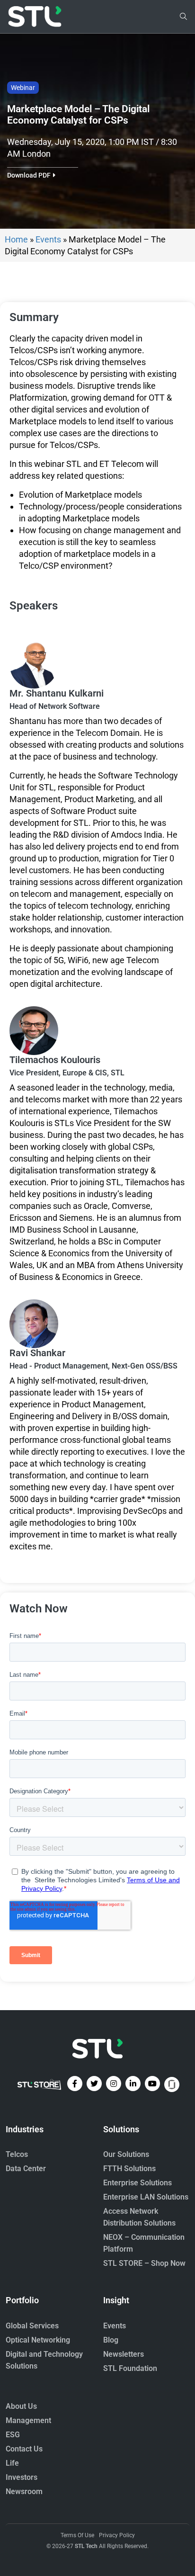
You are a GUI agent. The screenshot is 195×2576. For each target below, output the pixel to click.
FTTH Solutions (129, 2169)
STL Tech (86, 2546)
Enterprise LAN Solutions (146, 2197)
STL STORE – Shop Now (144, 2263)
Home (16, 239)
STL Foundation (130, 2368)
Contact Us (24, 2449)
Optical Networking (38, 2340)
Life (12, 2463)
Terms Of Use (77, 2535)
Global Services (32, 2326)
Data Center (26, 2169)
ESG (13, 2435)
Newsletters (124, 2354)
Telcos (17, 2154)
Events (48, 239)
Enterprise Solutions (137, 2183)
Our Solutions (126, 2154)
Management (28, 2420)
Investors (22, 2477)
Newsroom (24, 2491)
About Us (21, 2406)
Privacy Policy (117, 2535)
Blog (111, 2340)
